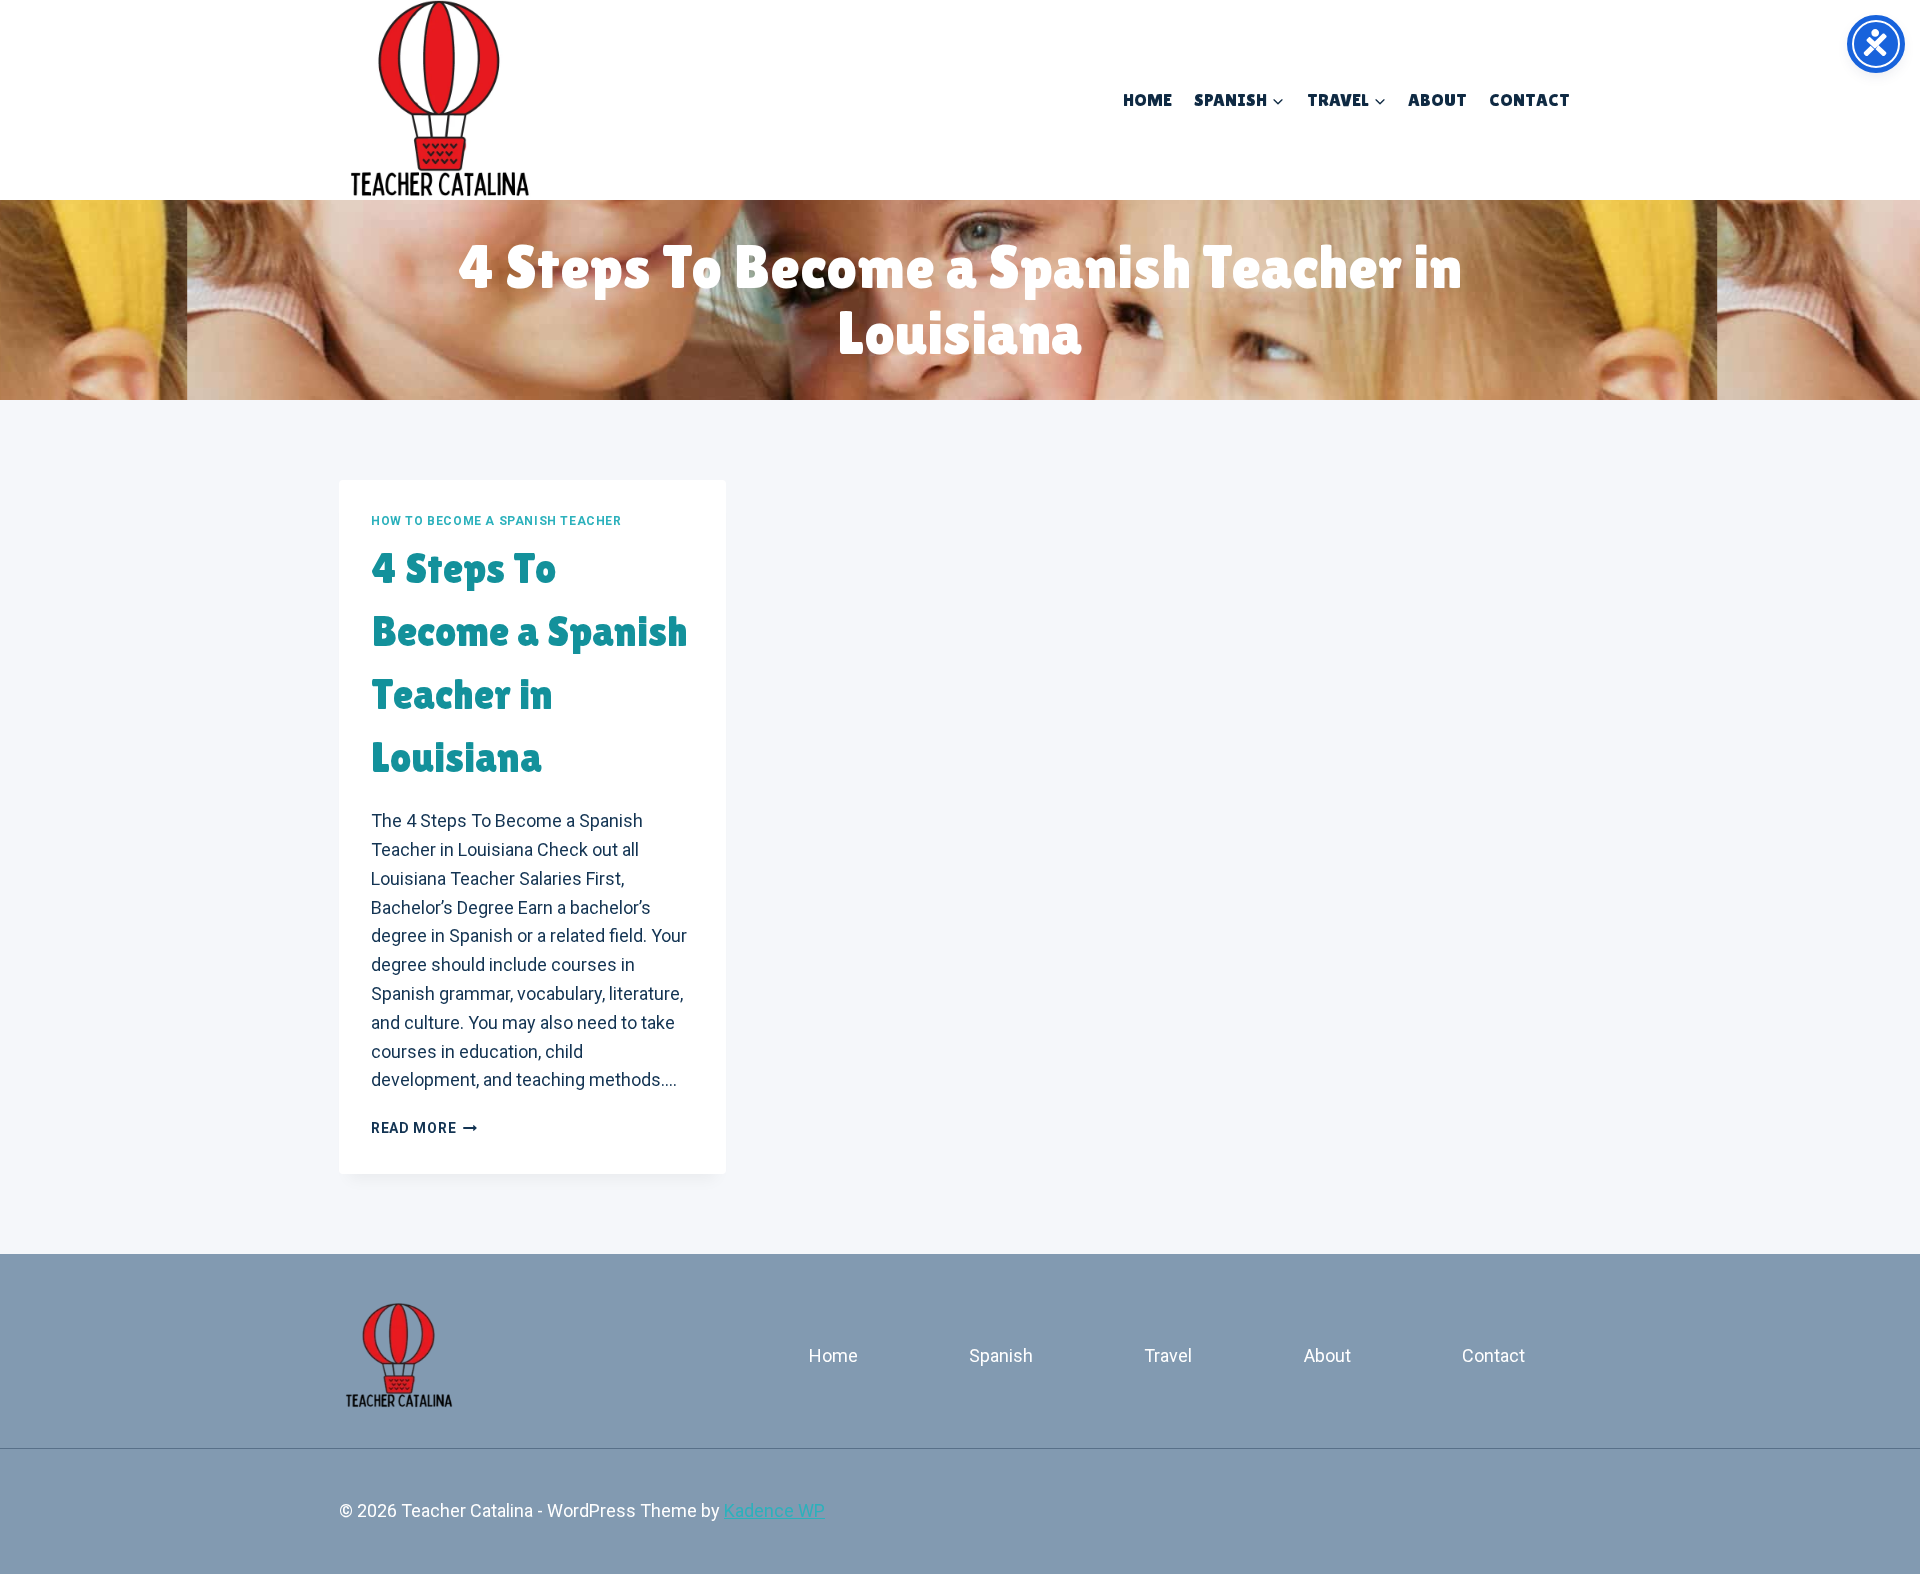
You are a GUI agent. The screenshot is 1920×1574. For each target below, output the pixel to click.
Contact (1529, 99)
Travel (1168, 1355)
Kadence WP (774, 1510)
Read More (424, 1128)
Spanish (1001, 1355)
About (1437, 99)
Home (1147, 99)
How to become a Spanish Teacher (496, 521)
